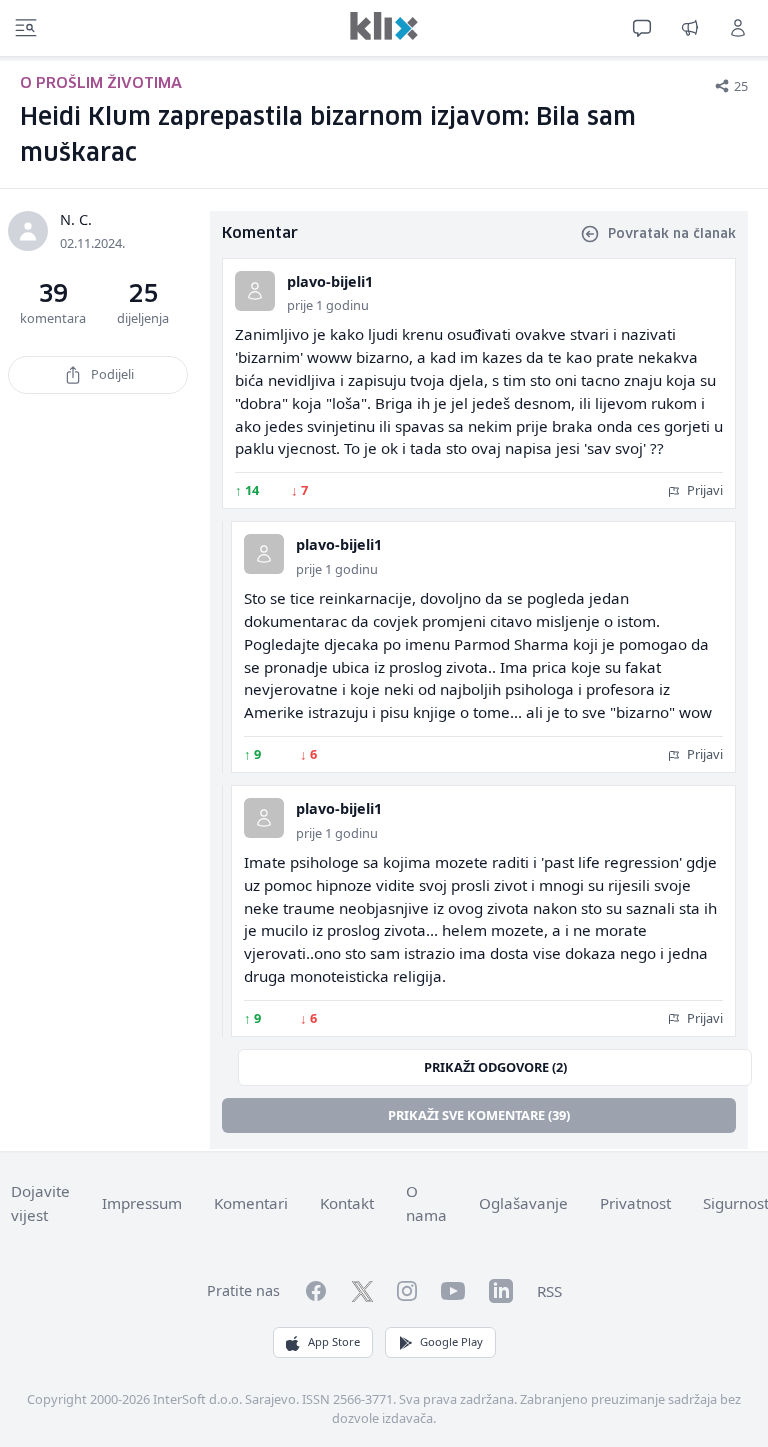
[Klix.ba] (384, 26)
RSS (549, 1291)
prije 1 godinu (328, 305)
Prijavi (703, 490)
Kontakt (347, 1203)
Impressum (142, 1203)
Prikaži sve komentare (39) (479, 1115)
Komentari (251, 1203)
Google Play (451, 1341)
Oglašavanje (523, 1203)
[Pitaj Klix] (642, 28)
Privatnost (635, 1203)
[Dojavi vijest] (690, 28)
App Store (334, 1341)
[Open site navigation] (26, 28)
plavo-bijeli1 (330, 281)
